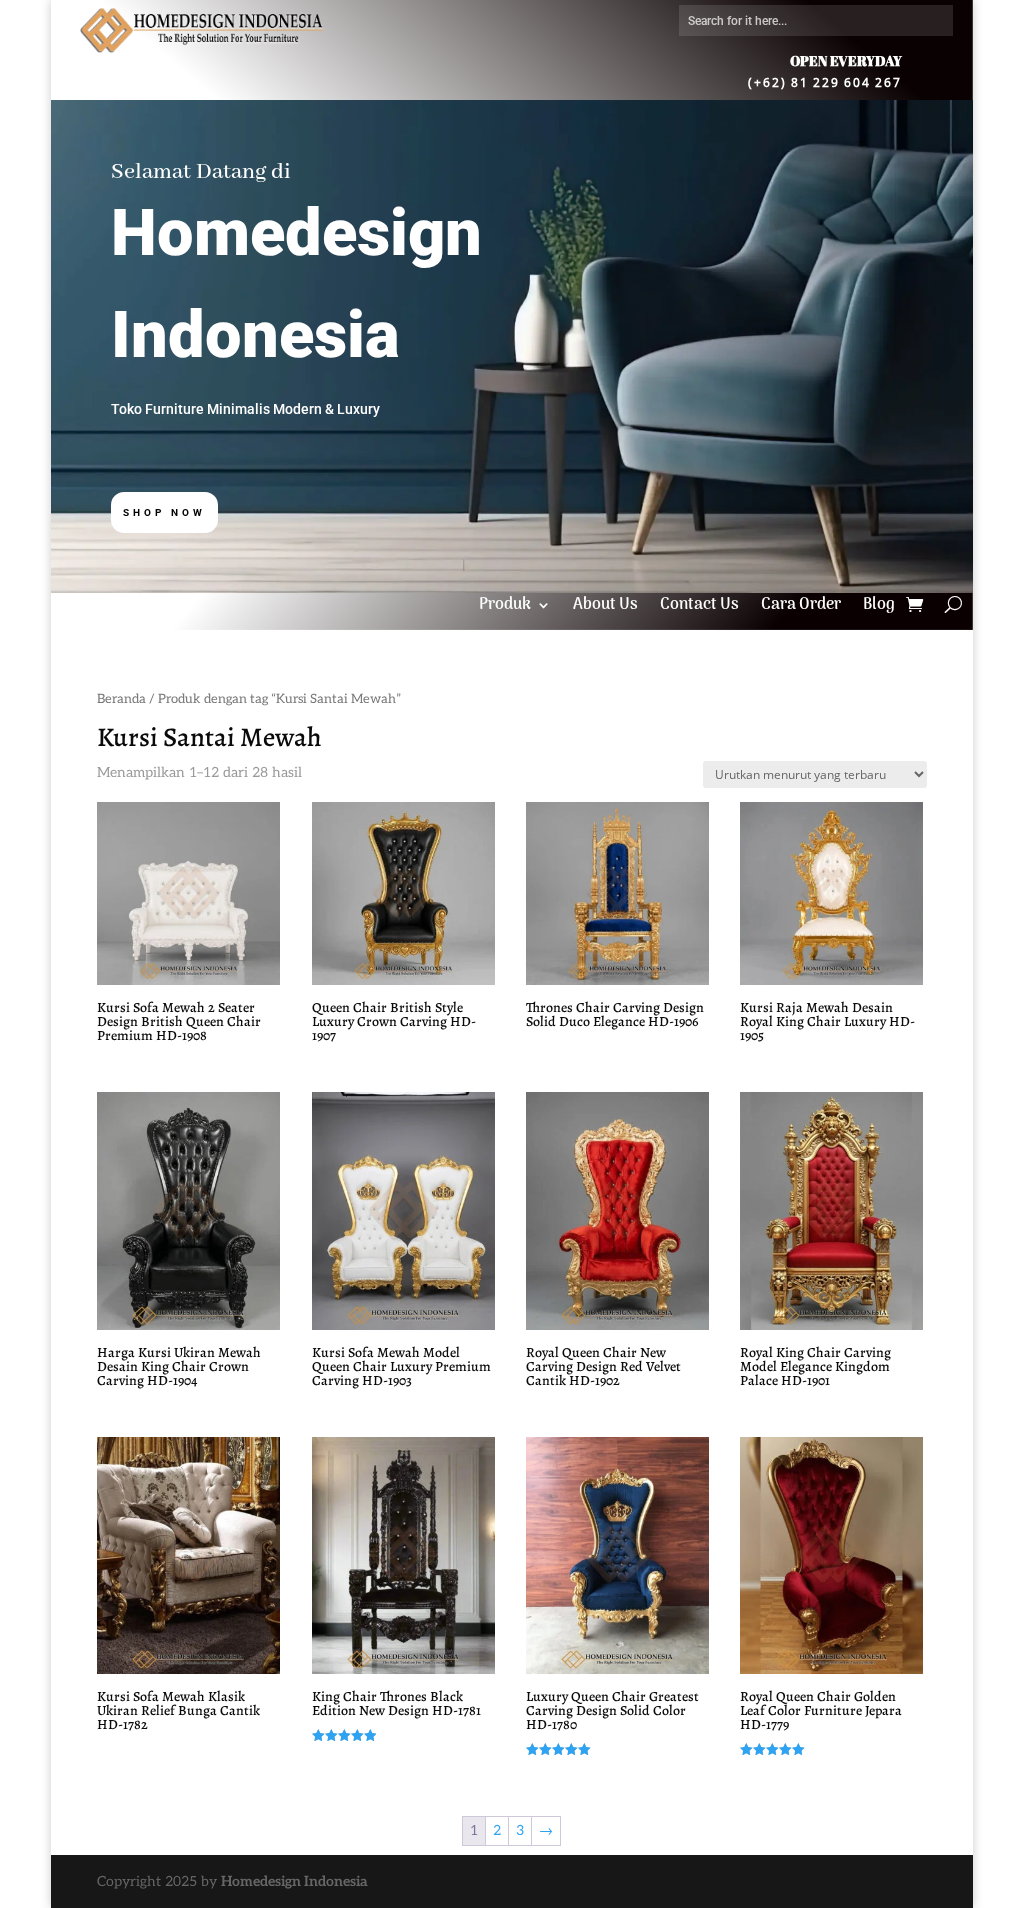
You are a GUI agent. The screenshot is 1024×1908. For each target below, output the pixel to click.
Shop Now (164, 512)
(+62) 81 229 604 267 (825, 81)
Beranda (121, 699)
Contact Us (699, 608)
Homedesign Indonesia (294, 1881)
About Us (605, 608)
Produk (505, 608)
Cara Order (801, 608)
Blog (879, 608)
